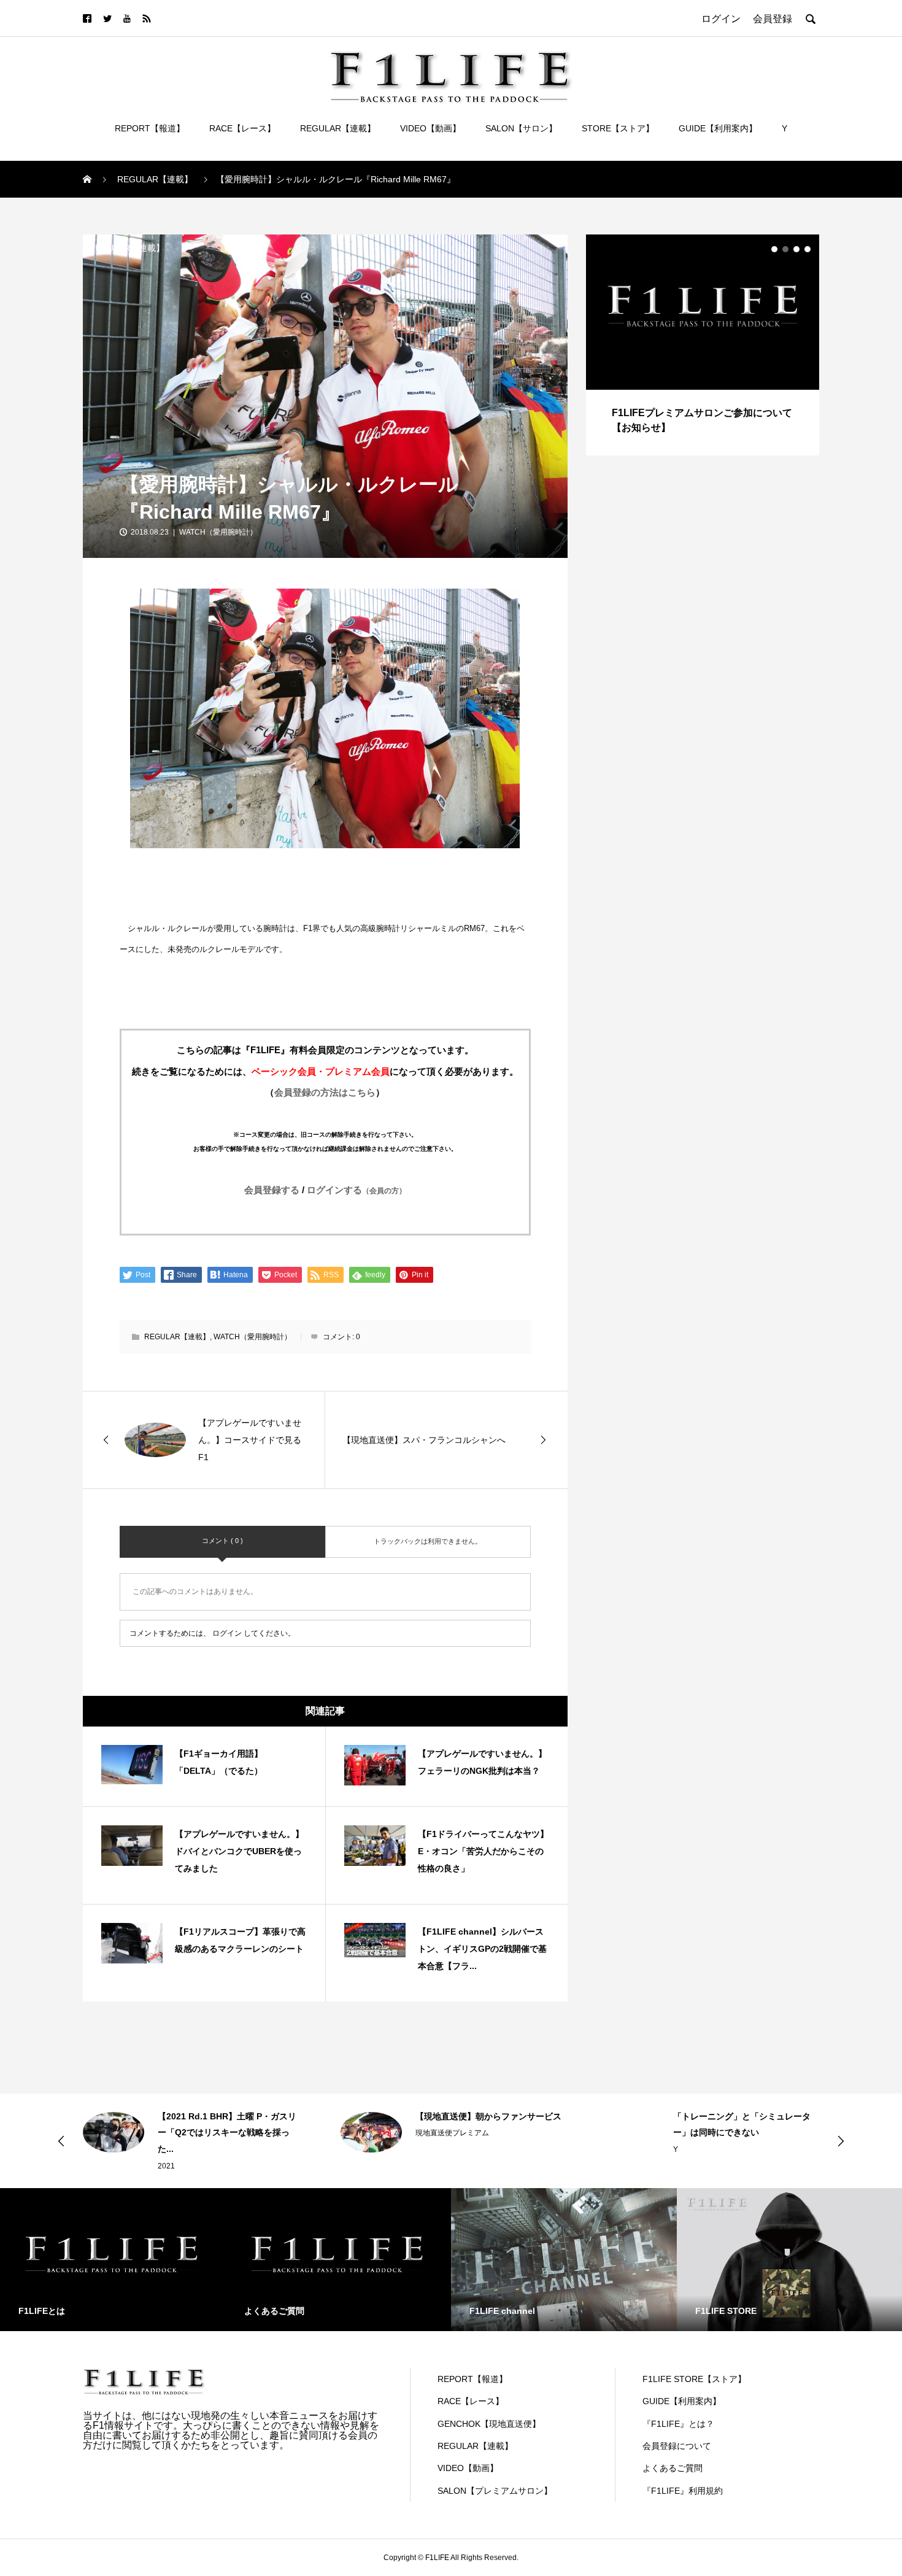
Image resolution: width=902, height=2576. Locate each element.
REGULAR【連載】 (338, 128)
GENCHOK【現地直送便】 (489, 2424)
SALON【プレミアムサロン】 (495, 2491)
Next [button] (841, 2141)
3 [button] (796, 249)
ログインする (357, 1190)
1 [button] (774, 249)
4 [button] (808, 249)
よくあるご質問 (673, 2468)
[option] (735, 345)
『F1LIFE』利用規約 (683, 2491)
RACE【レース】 (242, 128)
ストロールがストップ (728, 2116)
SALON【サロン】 (521, 128)
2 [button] (785, 249)
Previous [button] (61, 2141)
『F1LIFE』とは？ (678, 2424)
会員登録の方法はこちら (325, 1092)
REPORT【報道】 (150, 128)
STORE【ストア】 (618, 128)
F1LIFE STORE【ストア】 (694, 2379)
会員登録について (677, 2446)
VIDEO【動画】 (430, 128)
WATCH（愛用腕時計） (218, 532)
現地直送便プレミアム (206, 2133)
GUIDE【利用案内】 (718, 128)
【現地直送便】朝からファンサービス (242, 2116)
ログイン (227, 1633)
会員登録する (272, 1190)
